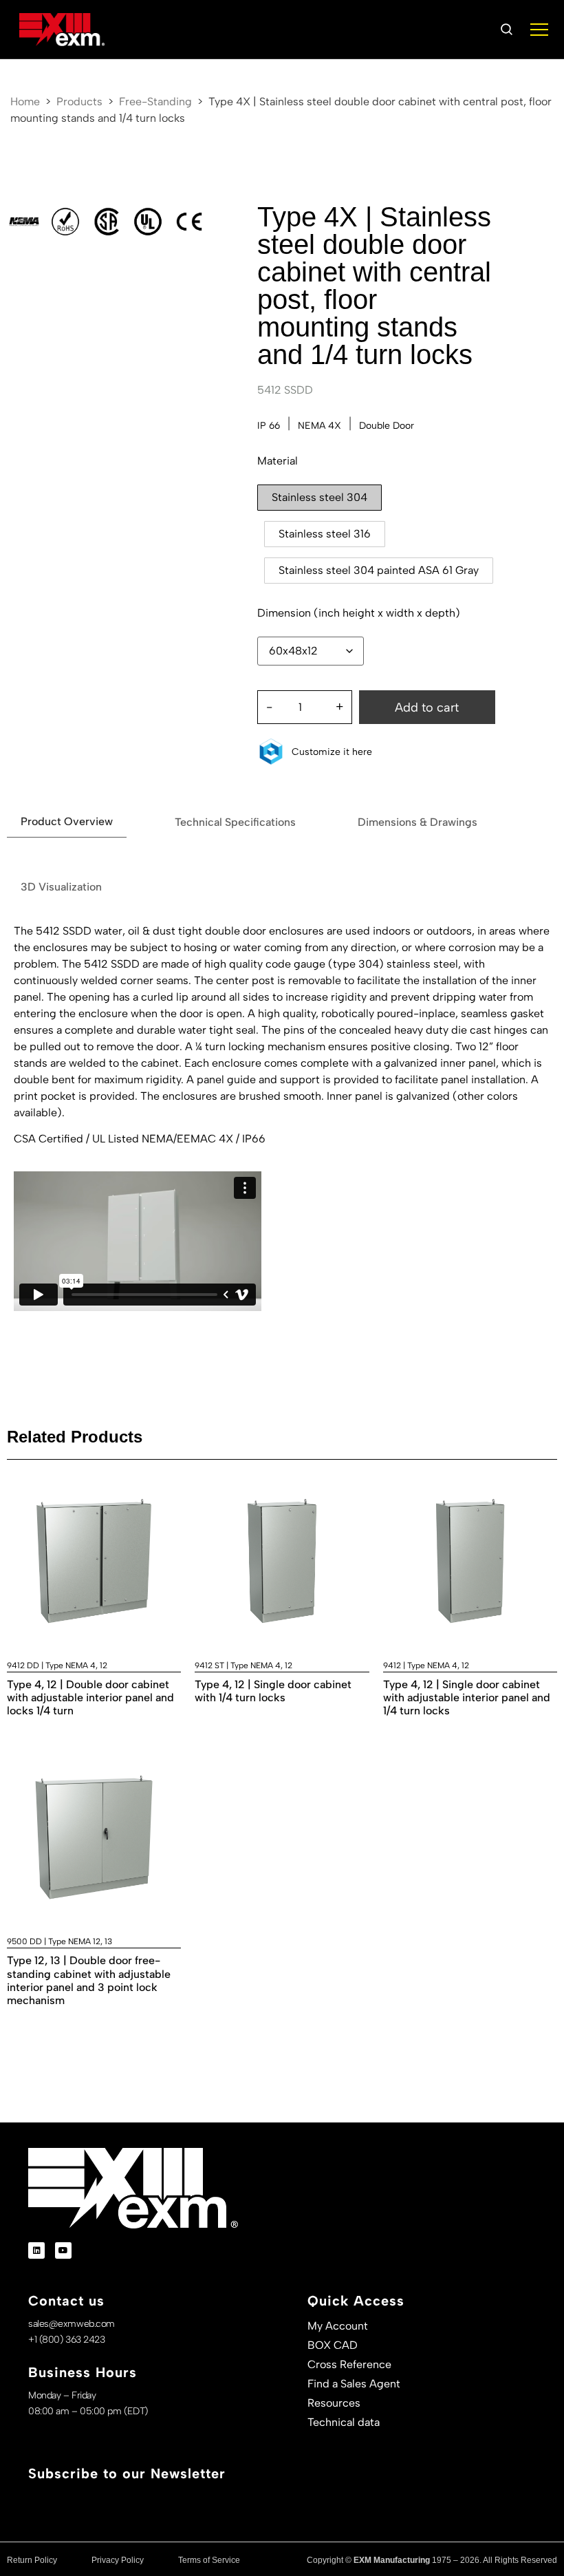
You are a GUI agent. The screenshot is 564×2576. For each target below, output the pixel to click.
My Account (338, 2326)
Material (278, 461)
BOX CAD (333, 2345)
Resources (334, 2403)
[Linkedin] (36, 2250)
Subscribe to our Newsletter (127, 2473)
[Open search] (506, 30)
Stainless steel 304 (319, 497)
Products (79, 102)
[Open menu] (539, 30)
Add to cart (427, 707)
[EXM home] (62, 30)
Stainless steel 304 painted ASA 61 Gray (379, 570)
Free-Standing (155, 102)
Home (25, 102)
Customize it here (332, 752)
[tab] (67, 822)
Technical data (344, 2422)
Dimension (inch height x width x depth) (359, 613)
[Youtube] (63, 2250)
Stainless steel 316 (325, 534)
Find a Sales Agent (354, 2384)
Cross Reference (349, 2364)
